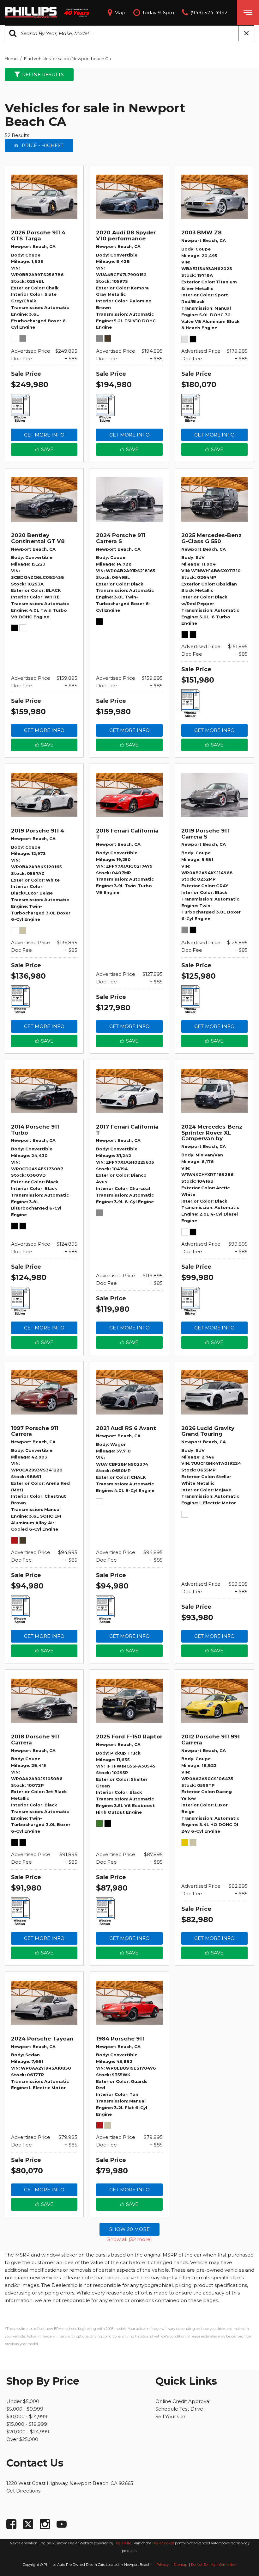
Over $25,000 (22, 2439)
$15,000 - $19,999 (27, 2424)
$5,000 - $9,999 (25, 2409)
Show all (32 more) (130, 2239)
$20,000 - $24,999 (28, 2432)
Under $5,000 (23, 2401)
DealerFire (123, 2543)
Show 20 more (129, 2229)
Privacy (163, 2565)
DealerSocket (163, 2543)
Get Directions (23, 2491)
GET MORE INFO (44, 435)
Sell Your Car (170, 2416)
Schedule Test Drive (179, 2409)
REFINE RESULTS (43, 74)
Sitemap (181, 2565)
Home (12, 59)
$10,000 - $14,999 (27, 2416)
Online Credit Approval (183, 2401)
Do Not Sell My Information (214, 2565)
